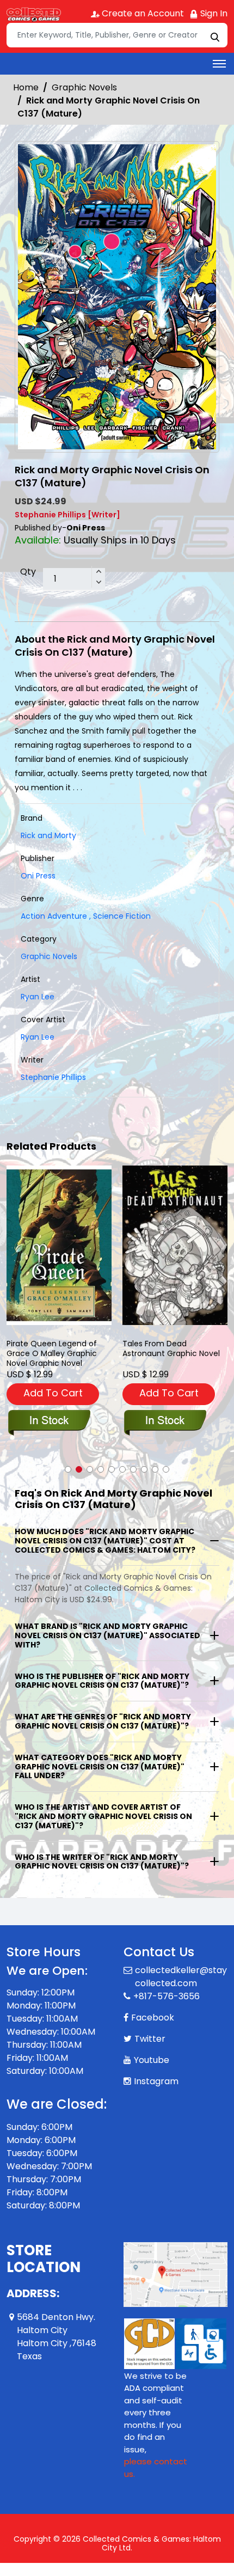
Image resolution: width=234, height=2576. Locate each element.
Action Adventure (54, 916)
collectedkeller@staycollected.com (181, 1977)
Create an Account (142, 13)
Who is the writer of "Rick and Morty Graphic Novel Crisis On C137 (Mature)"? (102, 1862)
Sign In (213, 13)
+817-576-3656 (167, 1996)
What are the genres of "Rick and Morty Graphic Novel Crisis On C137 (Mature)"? (103, 1721)
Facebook (153, 2018)
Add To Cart (53, 1393)
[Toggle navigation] (219, 64)
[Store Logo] (34, 14)
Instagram (156, 2081)
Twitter (150, 2039)
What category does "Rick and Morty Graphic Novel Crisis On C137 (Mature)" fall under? (100, 1767)
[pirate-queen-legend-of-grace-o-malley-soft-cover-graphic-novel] (59, 1245)
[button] (68, 1469)
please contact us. (156, 2468)
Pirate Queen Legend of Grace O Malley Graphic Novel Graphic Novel (52, 1353)
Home (26, 87)
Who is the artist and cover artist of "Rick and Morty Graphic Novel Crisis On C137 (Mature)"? (103, 1816)
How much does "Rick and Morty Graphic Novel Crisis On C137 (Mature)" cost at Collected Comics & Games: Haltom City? (105, 1541)
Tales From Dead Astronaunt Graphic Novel (171, 1349)
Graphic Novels (84, 87)
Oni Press (38, 876)
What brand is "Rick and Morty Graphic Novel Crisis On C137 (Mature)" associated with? (107, 1635)
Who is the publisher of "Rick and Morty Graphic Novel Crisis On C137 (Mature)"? (102, 1681)
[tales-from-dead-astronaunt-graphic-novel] (175, 1245)
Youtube (152, 2060)
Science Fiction (120, 916)
